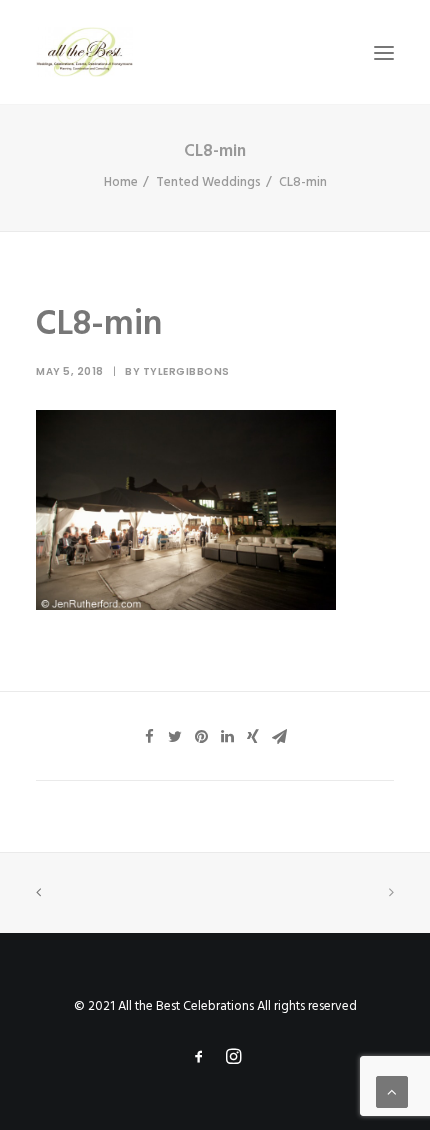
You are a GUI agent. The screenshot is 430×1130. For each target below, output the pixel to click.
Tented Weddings (208, 182)
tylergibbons (186, 371)
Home (121, 182)
